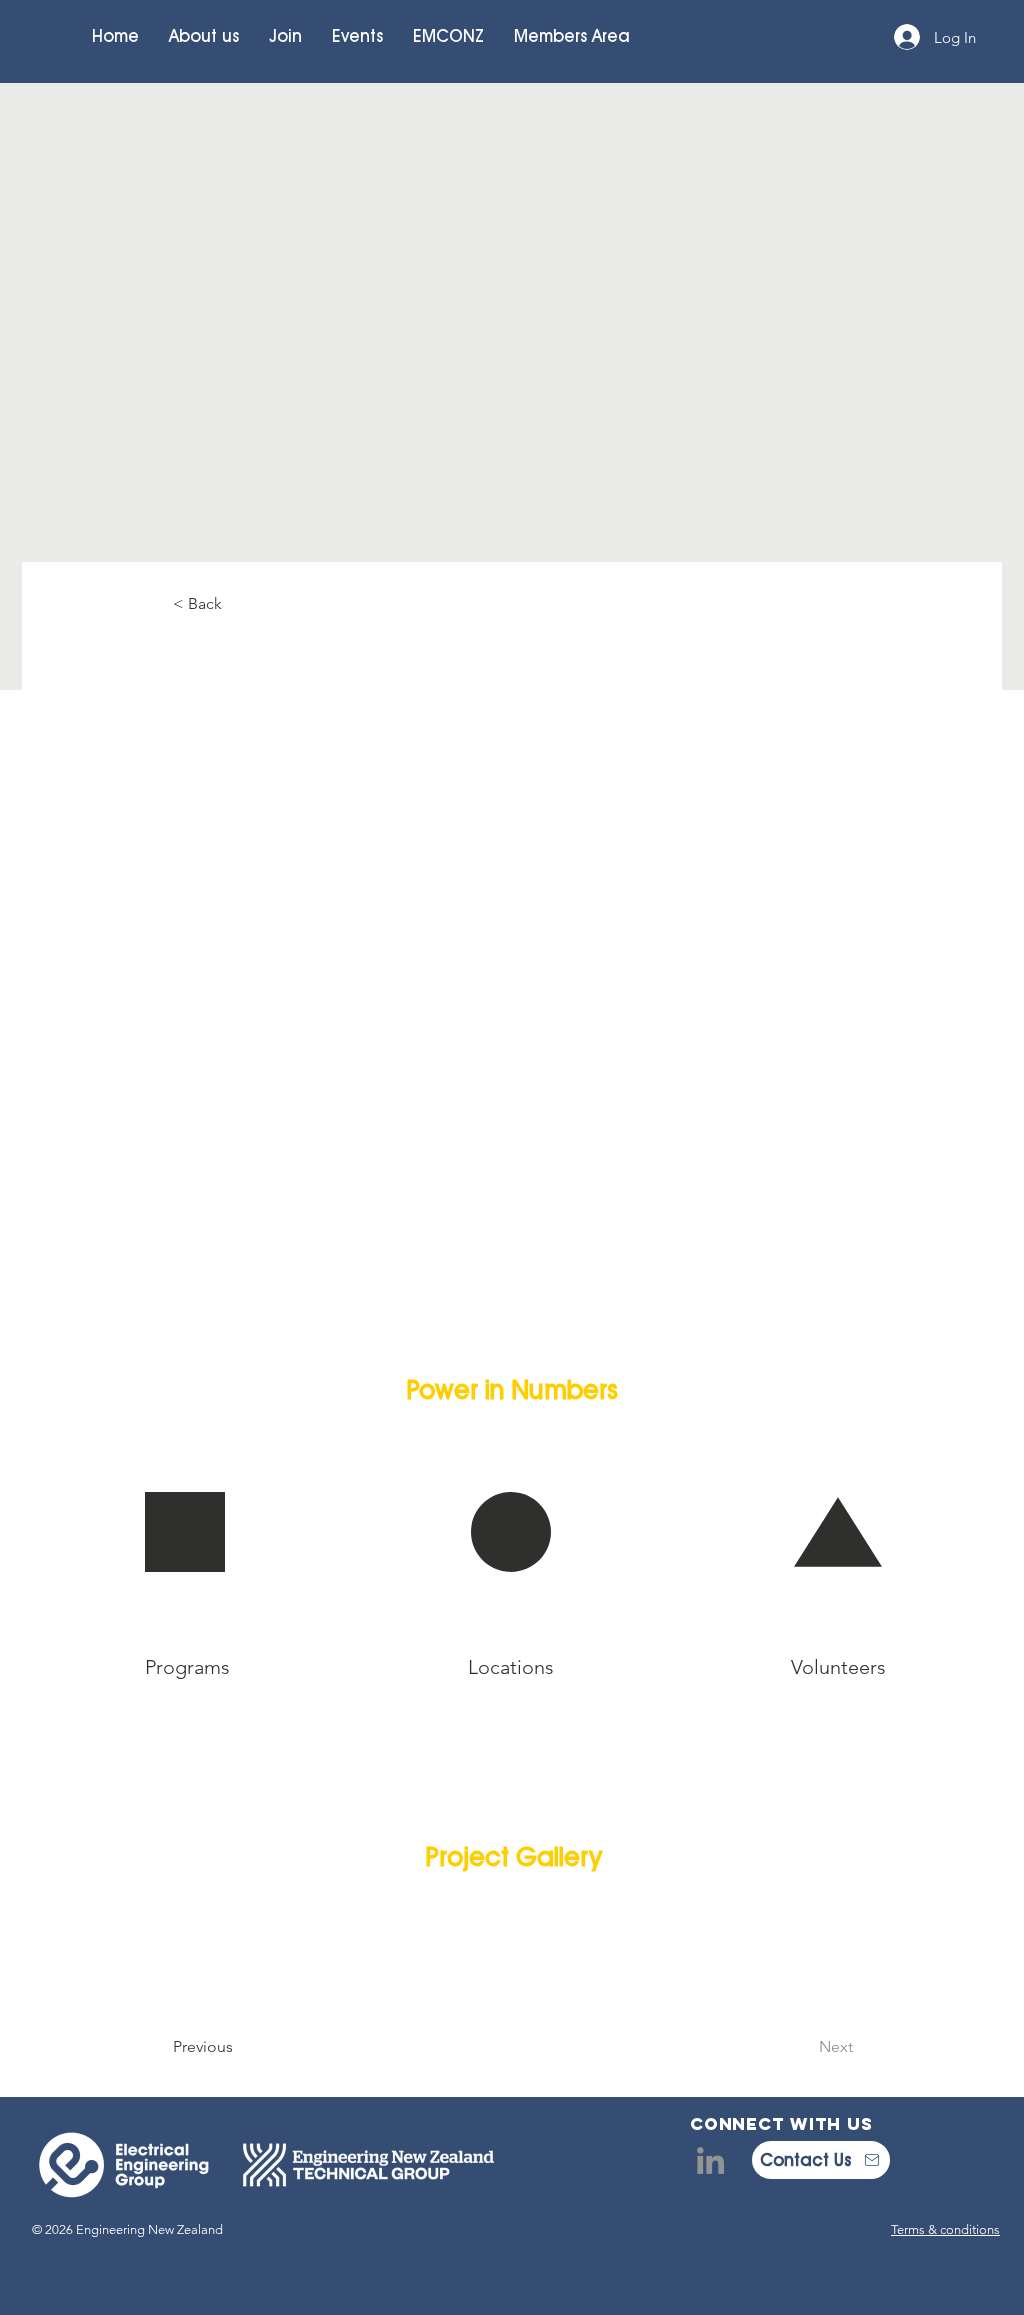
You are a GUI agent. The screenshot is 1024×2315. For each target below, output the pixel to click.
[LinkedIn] (710, 2160)
